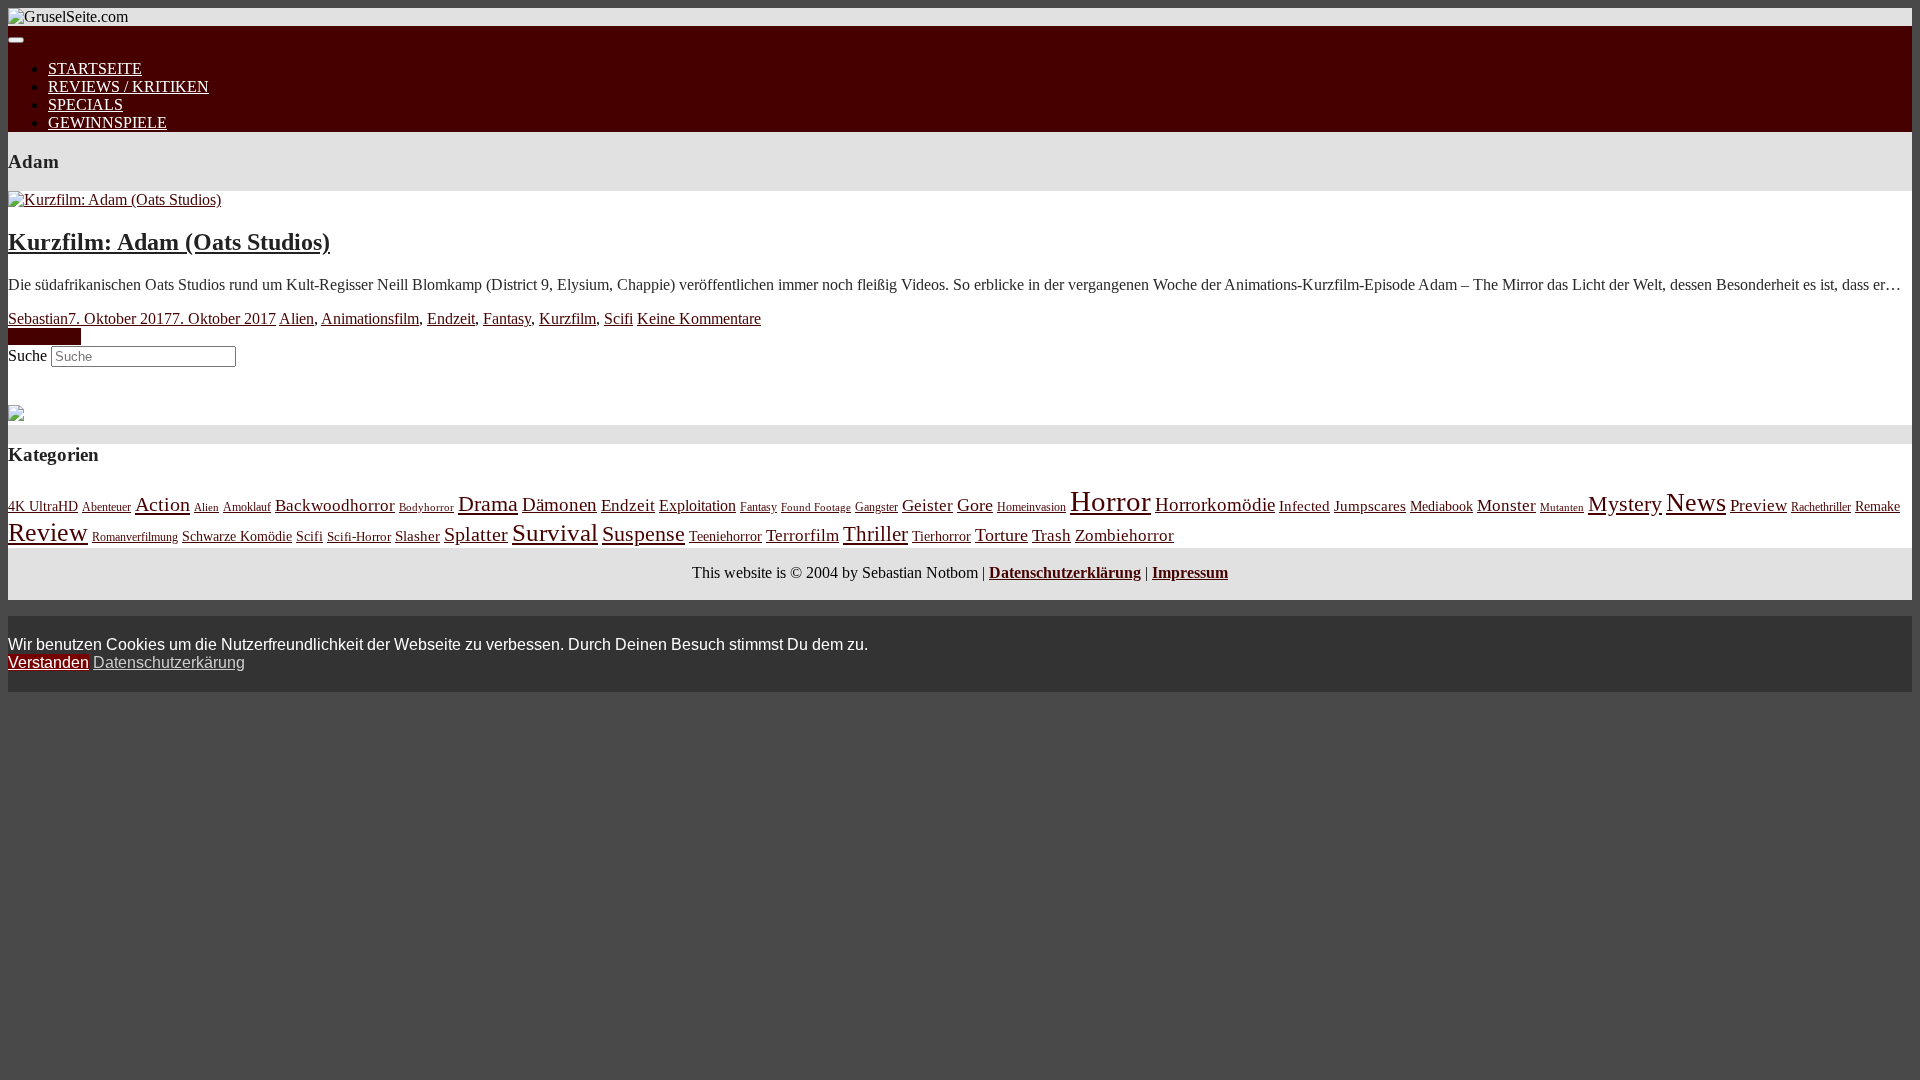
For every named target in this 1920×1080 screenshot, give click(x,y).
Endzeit (451, 318)
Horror (1110, 501)
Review (48, 532)
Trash (1051, 535)
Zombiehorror (1124, 535)
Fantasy (507, 318)
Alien (296, 318)
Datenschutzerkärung (169, 662)
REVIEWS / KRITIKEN (128, 86)
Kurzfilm (567, 318)
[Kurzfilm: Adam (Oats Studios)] (114, 199)
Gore (975, 505)
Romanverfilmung (135, 537)
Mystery (1625, 503)
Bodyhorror (426, 507)
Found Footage (816, 507)
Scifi (618, 318)
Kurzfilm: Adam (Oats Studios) (169, 242)
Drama (488, 503)
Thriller (875, 534)
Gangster (876, 507)
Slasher (417, 536)
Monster (1506, 505)
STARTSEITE (95, 68)
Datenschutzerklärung (1065, 572)
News (1696, 502)
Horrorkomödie (1215, 504)
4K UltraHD (43, 506)
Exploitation (697, 506)
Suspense (643, 534)
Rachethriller (1821, 507)
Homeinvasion (1031, 507)
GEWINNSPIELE (107, 122)
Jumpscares (1370, 506)
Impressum (1190, 572)
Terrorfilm (802, 535)
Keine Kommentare (699, 318)
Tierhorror (941, 536)
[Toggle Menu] (16, 40)
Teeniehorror (725, 536)
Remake (1877, 506)
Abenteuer (106, 507)
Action (162, 504)
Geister (927, 505)
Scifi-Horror (359, 536)
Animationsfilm (370, 318)
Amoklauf (247, 507)
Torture (1001, 535)
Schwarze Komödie (237, 536)
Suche (27, 355)
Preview (1758, 505)
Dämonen (559, 504)
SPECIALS (85, 104)
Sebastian (38, 318)
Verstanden (48, 662)
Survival (555, 532)
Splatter (476, 534)
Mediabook (1441, 506)
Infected (1304, 506)
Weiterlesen (44, 336)
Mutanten (1562, 507)
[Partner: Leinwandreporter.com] (16, 415)
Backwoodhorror (335, 505)
